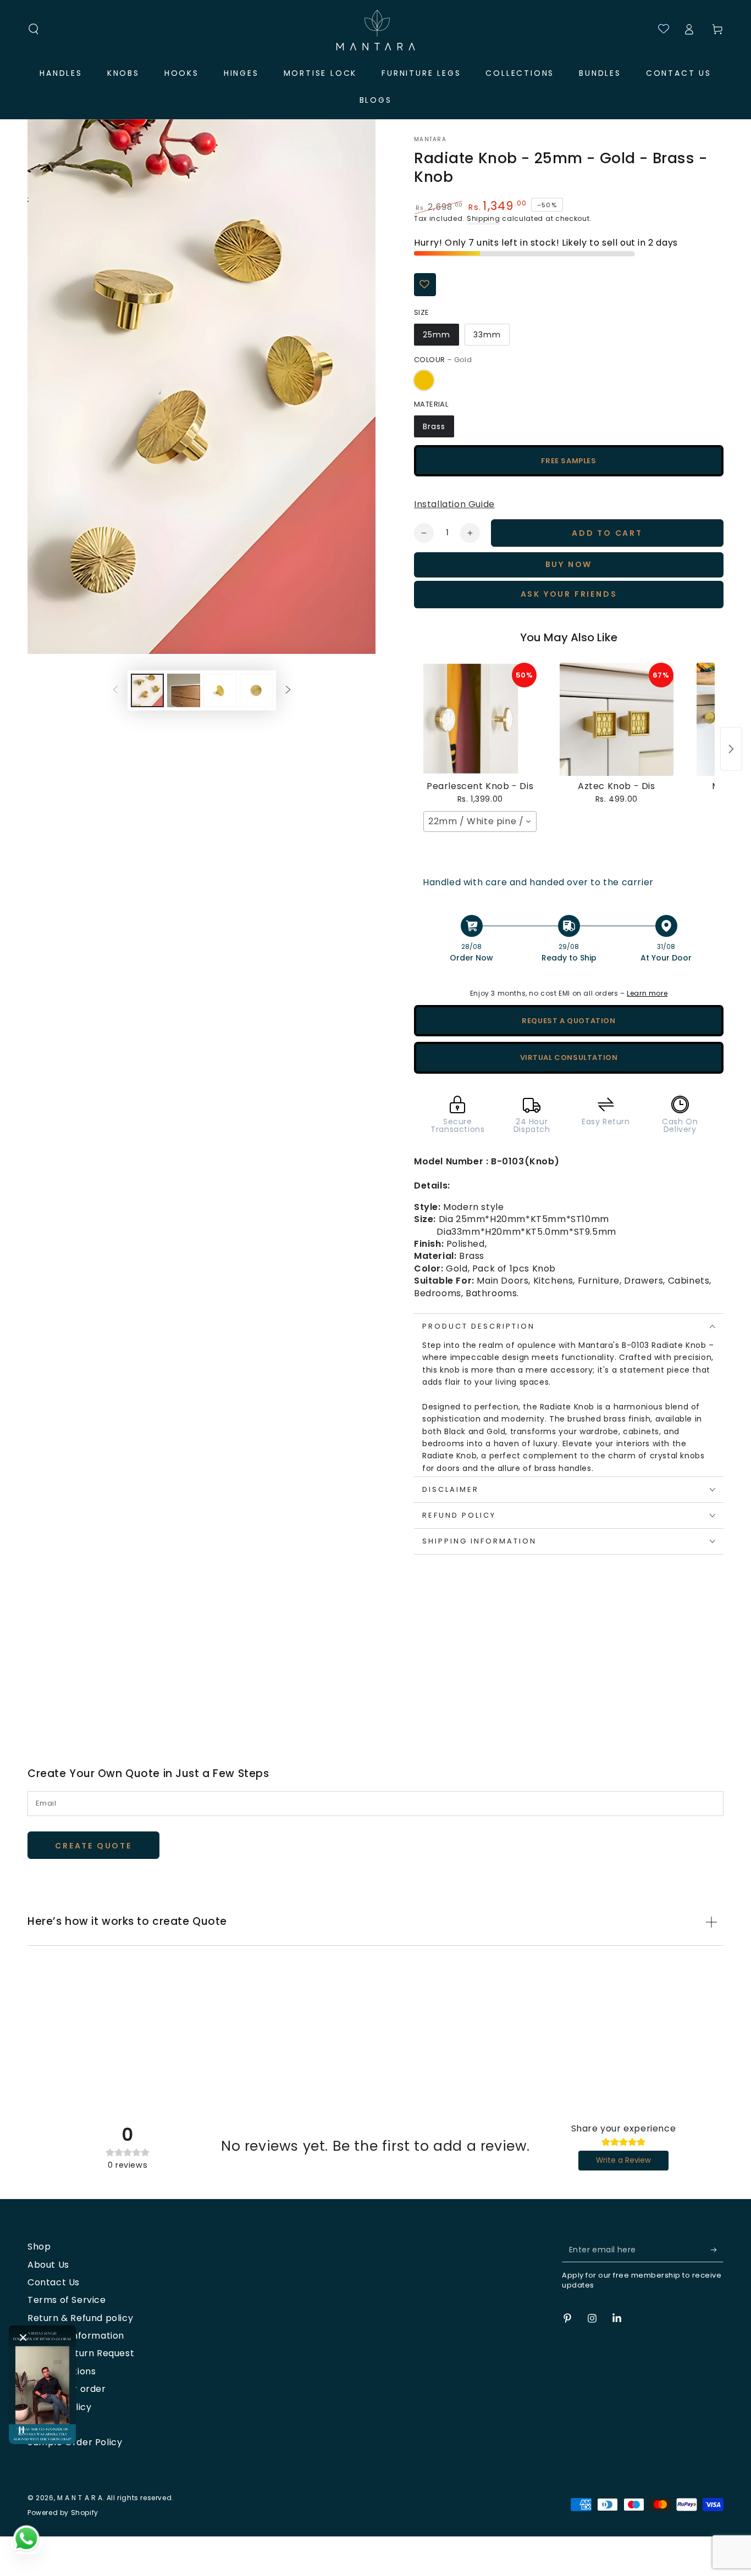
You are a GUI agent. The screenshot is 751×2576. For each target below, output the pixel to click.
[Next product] (731, 749)
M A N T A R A (80, 2498)
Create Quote (93, 1846)
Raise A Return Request (81, 2353)
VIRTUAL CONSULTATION (569, 1057)
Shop (39, 2247)
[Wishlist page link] (659, 29)
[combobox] (480, 821)
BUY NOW (569, 564)
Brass (434, 426)
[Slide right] (288, 690)
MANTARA (430, 140)
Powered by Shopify (63, 2513)
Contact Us (54, 2282)
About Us (48, 2265)
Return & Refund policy (80, 2318)
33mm (487, 335)
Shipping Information (76, 2336)
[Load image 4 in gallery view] (256, 690)
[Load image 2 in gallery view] (184, 690)
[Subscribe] (717, 2250)
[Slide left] (115, 690)
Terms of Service (67, 2300)
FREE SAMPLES (568, 461)
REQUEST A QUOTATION (568, 1021)
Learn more (647, 993)
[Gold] (424, 380)
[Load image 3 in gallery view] (220, 690)
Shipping (484, 218)
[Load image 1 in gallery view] (147, 690)
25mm (437, 335)
